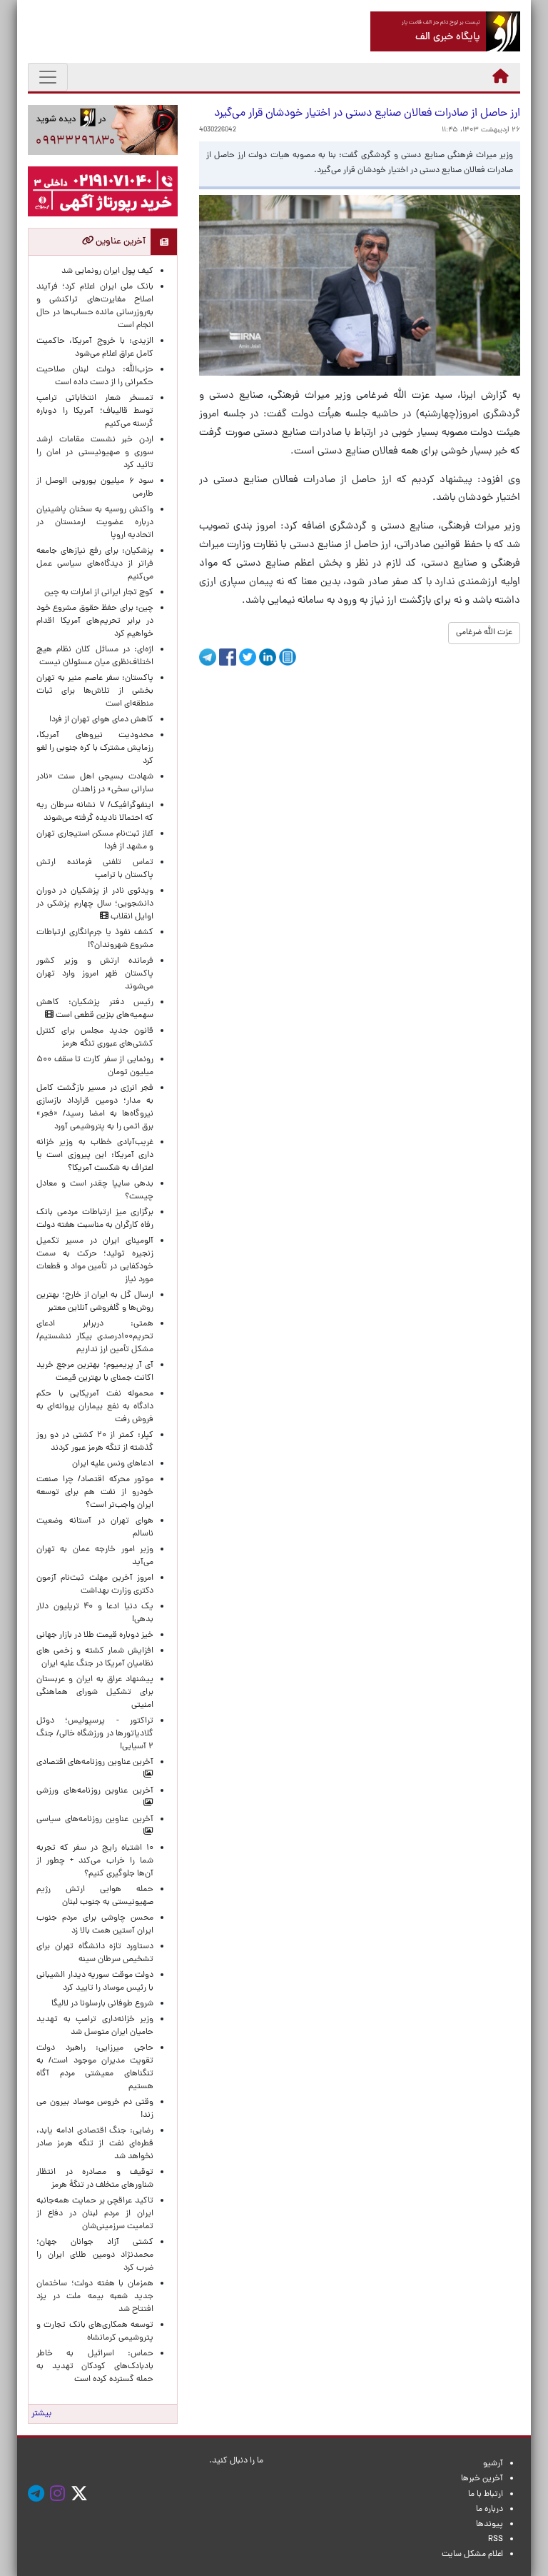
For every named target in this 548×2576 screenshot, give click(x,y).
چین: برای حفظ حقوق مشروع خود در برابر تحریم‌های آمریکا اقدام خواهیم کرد (95, 621)
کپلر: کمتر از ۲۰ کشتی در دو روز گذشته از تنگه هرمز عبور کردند (95, 1442)
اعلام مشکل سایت (472, 2555)
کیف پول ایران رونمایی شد (107, 271)
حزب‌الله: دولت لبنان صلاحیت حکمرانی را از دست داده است (95, 376)
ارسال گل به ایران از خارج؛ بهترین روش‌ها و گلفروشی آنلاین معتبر (95, 1302)
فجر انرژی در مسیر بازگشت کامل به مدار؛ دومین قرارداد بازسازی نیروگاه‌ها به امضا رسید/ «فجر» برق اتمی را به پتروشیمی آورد (95, 1108)
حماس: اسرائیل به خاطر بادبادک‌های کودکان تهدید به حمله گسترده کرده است (95, 2367)
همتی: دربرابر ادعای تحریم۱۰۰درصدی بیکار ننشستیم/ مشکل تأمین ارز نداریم (95, 1337)
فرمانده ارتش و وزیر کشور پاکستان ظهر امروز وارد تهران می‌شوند (95, 974)
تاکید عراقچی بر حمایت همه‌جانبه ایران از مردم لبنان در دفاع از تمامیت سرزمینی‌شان (95, 2214)
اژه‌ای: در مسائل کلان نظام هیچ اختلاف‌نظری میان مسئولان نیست (95, 656)
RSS (496, 2540)
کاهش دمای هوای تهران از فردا (101, 720)
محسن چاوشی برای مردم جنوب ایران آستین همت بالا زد (95, 1925)
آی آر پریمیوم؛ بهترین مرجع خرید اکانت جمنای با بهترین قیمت (95, 1372)
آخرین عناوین (120, 242)
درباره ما (489, 2510)
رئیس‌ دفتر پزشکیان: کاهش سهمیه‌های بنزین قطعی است (95, 1009)
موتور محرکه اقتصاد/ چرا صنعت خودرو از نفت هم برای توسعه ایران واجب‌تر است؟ (95, 1493)
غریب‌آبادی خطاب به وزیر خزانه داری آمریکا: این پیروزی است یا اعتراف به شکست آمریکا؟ (95, 1156)
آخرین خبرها (482, 2479)
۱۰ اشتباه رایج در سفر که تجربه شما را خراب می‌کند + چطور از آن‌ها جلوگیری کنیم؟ (95, 1861)
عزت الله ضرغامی (484, 633)
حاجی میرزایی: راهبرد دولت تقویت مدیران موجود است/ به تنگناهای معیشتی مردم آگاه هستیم (95, 2068)
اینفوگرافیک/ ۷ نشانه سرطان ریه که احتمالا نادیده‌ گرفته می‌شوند (95, 812)
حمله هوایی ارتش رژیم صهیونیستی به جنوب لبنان (95, 1896)
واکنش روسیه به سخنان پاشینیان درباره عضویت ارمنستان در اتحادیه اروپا (95, 523)
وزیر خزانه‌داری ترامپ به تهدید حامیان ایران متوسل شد (95, 2026)
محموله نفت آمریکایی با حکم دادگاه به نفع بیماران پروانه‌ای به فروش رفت (95, 1407)
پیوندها (489, 2525)
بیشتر (41, 2414)
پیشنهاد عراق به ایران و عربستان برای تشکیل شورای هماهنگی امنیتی (95, 1693)
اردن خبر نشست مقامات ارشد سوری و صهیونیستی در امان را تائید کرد (95, 453)
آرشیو (493, 2464)
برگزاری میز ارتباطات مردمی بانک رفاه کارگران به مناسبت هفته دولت (95, 1219)
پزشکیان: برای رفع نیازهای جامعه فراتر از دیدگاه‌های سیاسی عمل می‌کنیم (95, 564)
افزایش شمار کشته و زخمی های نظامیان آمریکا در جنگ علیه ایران (95, 1658)
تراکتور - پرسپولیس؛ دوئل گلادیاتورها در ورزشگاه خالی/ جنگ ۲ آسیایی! (95, 1734)
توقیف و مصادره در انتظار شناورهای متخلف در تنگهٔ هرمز (95, 2179)
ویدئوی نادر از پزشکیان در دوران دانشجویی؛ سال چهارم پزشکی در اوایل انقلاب (95, 904)
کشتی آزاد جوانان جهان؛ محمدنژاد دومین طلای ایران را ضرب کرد (95, 2255)
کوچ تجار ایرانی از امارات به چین (99, 593)
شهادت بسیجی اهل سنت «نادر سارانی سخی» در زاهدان (95, 783)
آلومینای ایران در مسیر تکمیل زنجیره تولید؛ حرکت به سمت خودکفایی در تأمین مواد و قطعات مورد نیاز (95, 1261)
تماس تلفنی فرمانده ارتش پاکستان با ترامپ (95, 869)
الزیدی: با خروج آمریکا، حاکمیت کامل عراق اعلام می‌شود (95, 348)
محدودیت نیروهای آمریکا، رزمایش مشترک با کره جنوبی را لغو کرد (95, 748)
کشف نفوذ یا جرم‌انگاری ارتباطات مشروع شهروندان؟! (95, 939)
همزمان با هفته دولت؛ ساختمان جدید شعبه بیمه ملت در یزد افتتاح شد (95, 2297)
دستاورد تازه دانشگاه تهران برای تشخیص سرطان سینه (95, 1953)
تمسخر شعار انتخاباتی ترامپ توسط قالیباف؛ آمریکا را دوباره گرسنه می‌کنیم (95, 411)
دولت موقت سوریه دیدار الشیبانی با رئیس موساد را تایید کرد (95, 1982)
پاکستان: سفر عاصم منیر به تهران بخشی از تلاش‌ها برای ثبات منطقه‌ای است (95, 691)
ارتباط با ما (486, 2495)
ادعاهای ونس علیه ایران (113, 1464)
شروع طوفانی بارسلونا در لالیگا (102, 2004)
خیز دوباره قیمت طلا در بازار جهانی (95, 1635)
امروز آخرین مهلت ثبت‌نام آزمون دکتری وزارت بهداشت (95, 1585)
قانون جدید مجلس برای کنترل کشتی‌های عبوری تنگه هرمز (95, 1038)
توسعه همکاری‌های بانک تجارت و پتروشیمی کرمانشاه (95, 2332)
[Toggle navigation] (48, 77)
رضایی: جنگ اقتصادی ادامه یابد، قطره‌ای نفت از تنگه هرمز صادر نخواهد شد (95, 2144)
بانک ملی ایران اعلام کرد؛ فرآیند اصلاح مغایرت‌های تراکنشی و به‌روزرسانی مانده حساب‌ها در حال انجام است (95, 306)
